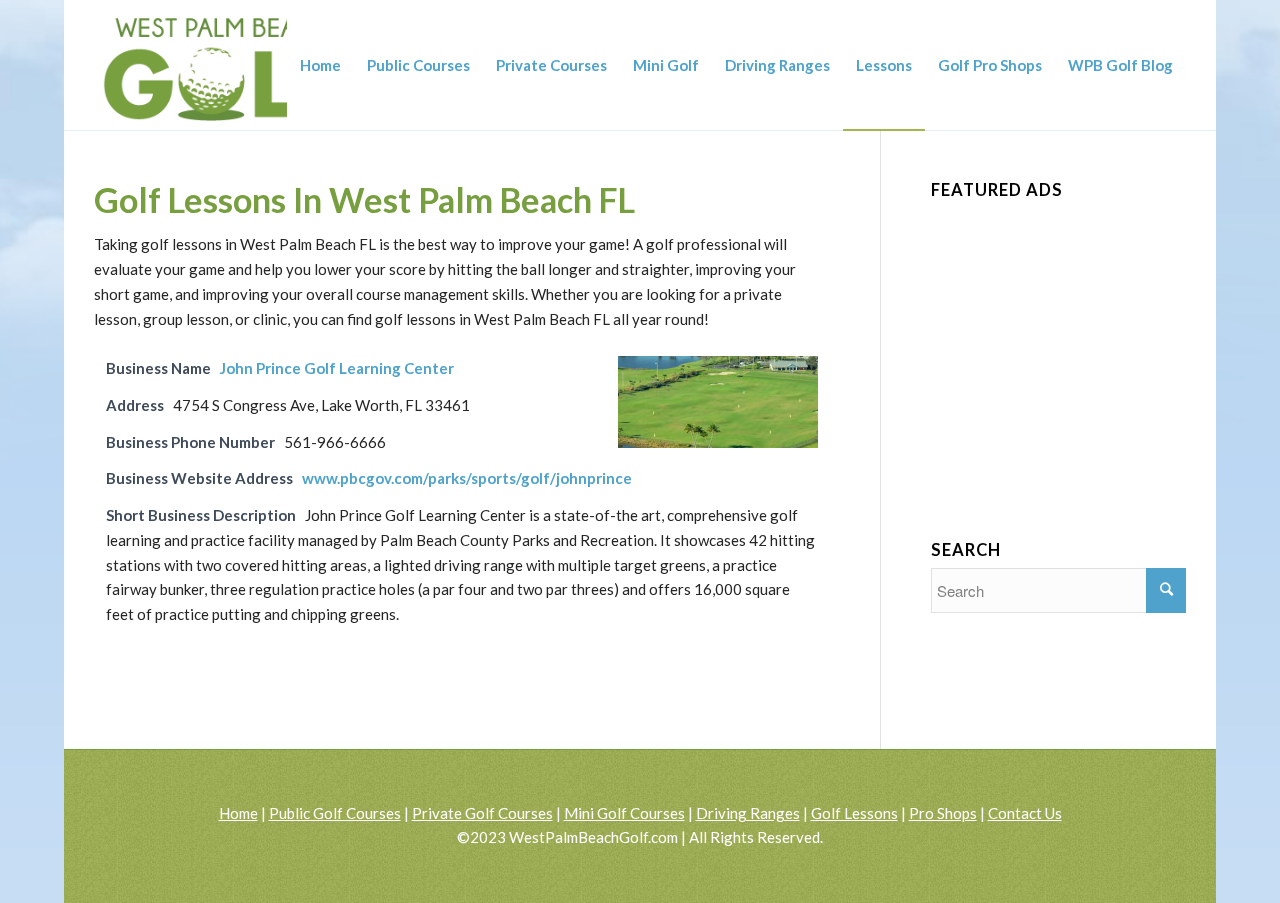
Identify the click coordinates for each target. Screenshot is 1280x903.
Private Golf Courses (482, 813)
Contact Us (1025, 813)
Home (238, 813)
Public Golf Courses (335, 813)
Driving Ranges (748, 813)
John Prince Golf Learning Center (337, 368)
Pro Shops (943, 813)
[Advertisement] (1081, 337)
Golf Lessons (854, 813)
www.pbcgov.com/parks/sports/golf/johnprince (467, 478)
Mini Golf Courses (624, 813)
